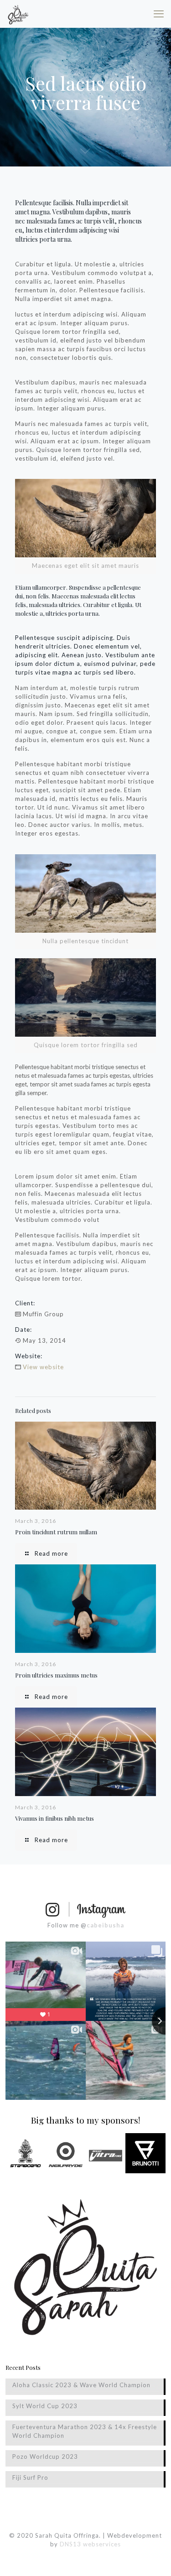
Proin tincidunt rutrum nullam (56, 1532)
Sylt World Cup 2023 (45, 2406)
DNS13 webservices (90, 2544)
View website (43, 1367)
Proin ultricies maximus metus (56, 1675)
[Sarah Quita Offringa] (18, 14)
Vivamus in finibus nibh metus (54, 1818)
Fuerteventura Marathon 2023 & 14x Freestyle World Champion (85, 2431)
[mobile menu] (159, 14)
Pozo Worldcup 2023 (45, 2457)
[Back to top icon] (152, 2557)
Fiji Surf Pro (30, 2477)
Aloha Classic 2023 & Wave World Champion (81, 2385)
